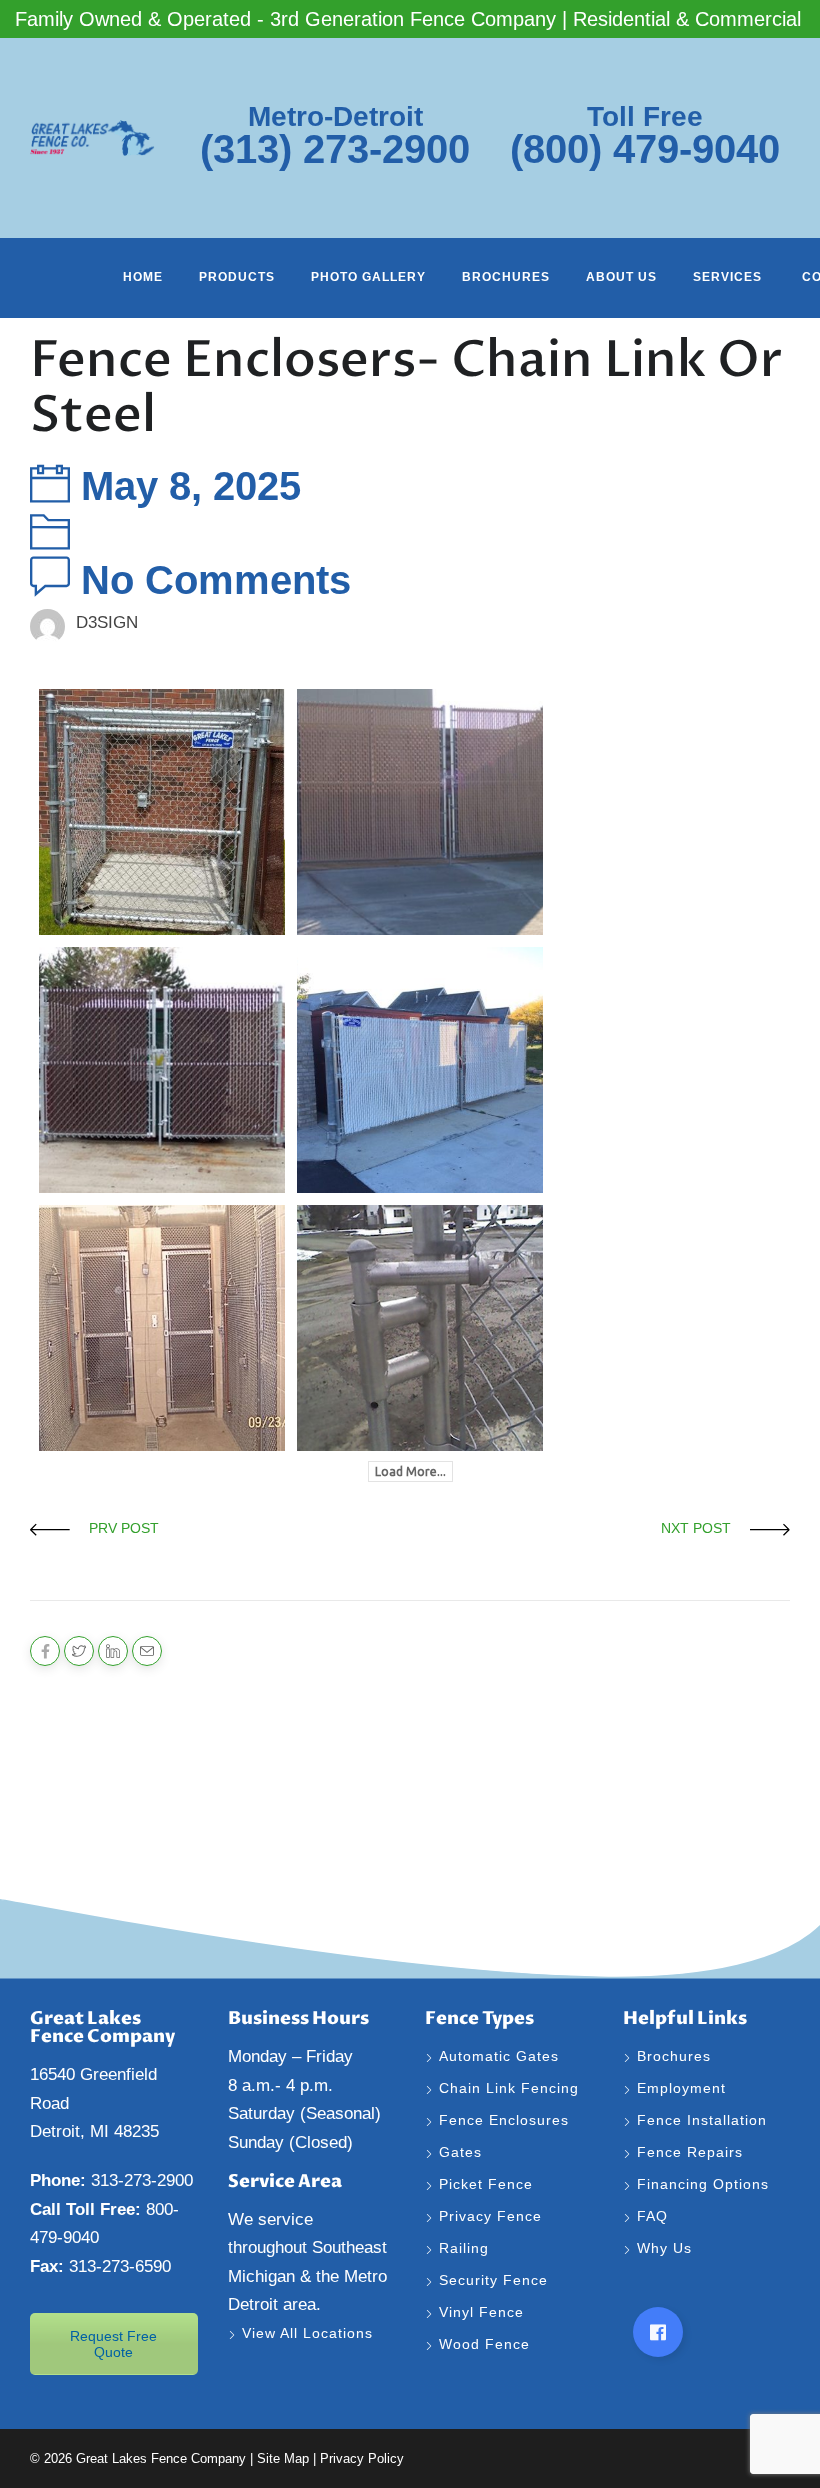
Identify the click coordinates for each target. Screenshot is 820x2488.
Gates (460, 2152)
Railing (464, 2248)
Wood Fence (487, 2344)
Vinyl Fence (484, 2312)
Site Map (283, 2458)
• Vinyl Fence (77, 1855)
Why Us (667, 2248)
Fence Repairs (692, 2152)
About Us (621, 277)
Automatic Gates (499, 2056)
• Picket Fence (81, 1826)
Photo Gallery (368, 277)
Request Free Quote (113, 2344)
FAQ (652, 2216)
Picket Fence (486, 2184)
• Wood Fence (80, 1884)
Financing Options (705, 2184)
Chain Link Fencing (509, 2088)
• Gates (56, 1739)
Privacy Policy (362, 2458)
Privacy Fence (490, 2216)
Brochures (506, 277)
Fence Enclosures (504, 2120)
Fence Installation (704, 2120)
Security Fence (493, 2280)
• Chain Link (73, 1768)
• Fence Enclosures (99, 1797)
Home (143, 277)
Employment (684, 2088)
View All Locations (307, 2333)
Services (729, 277)
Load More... (410, 1471)
